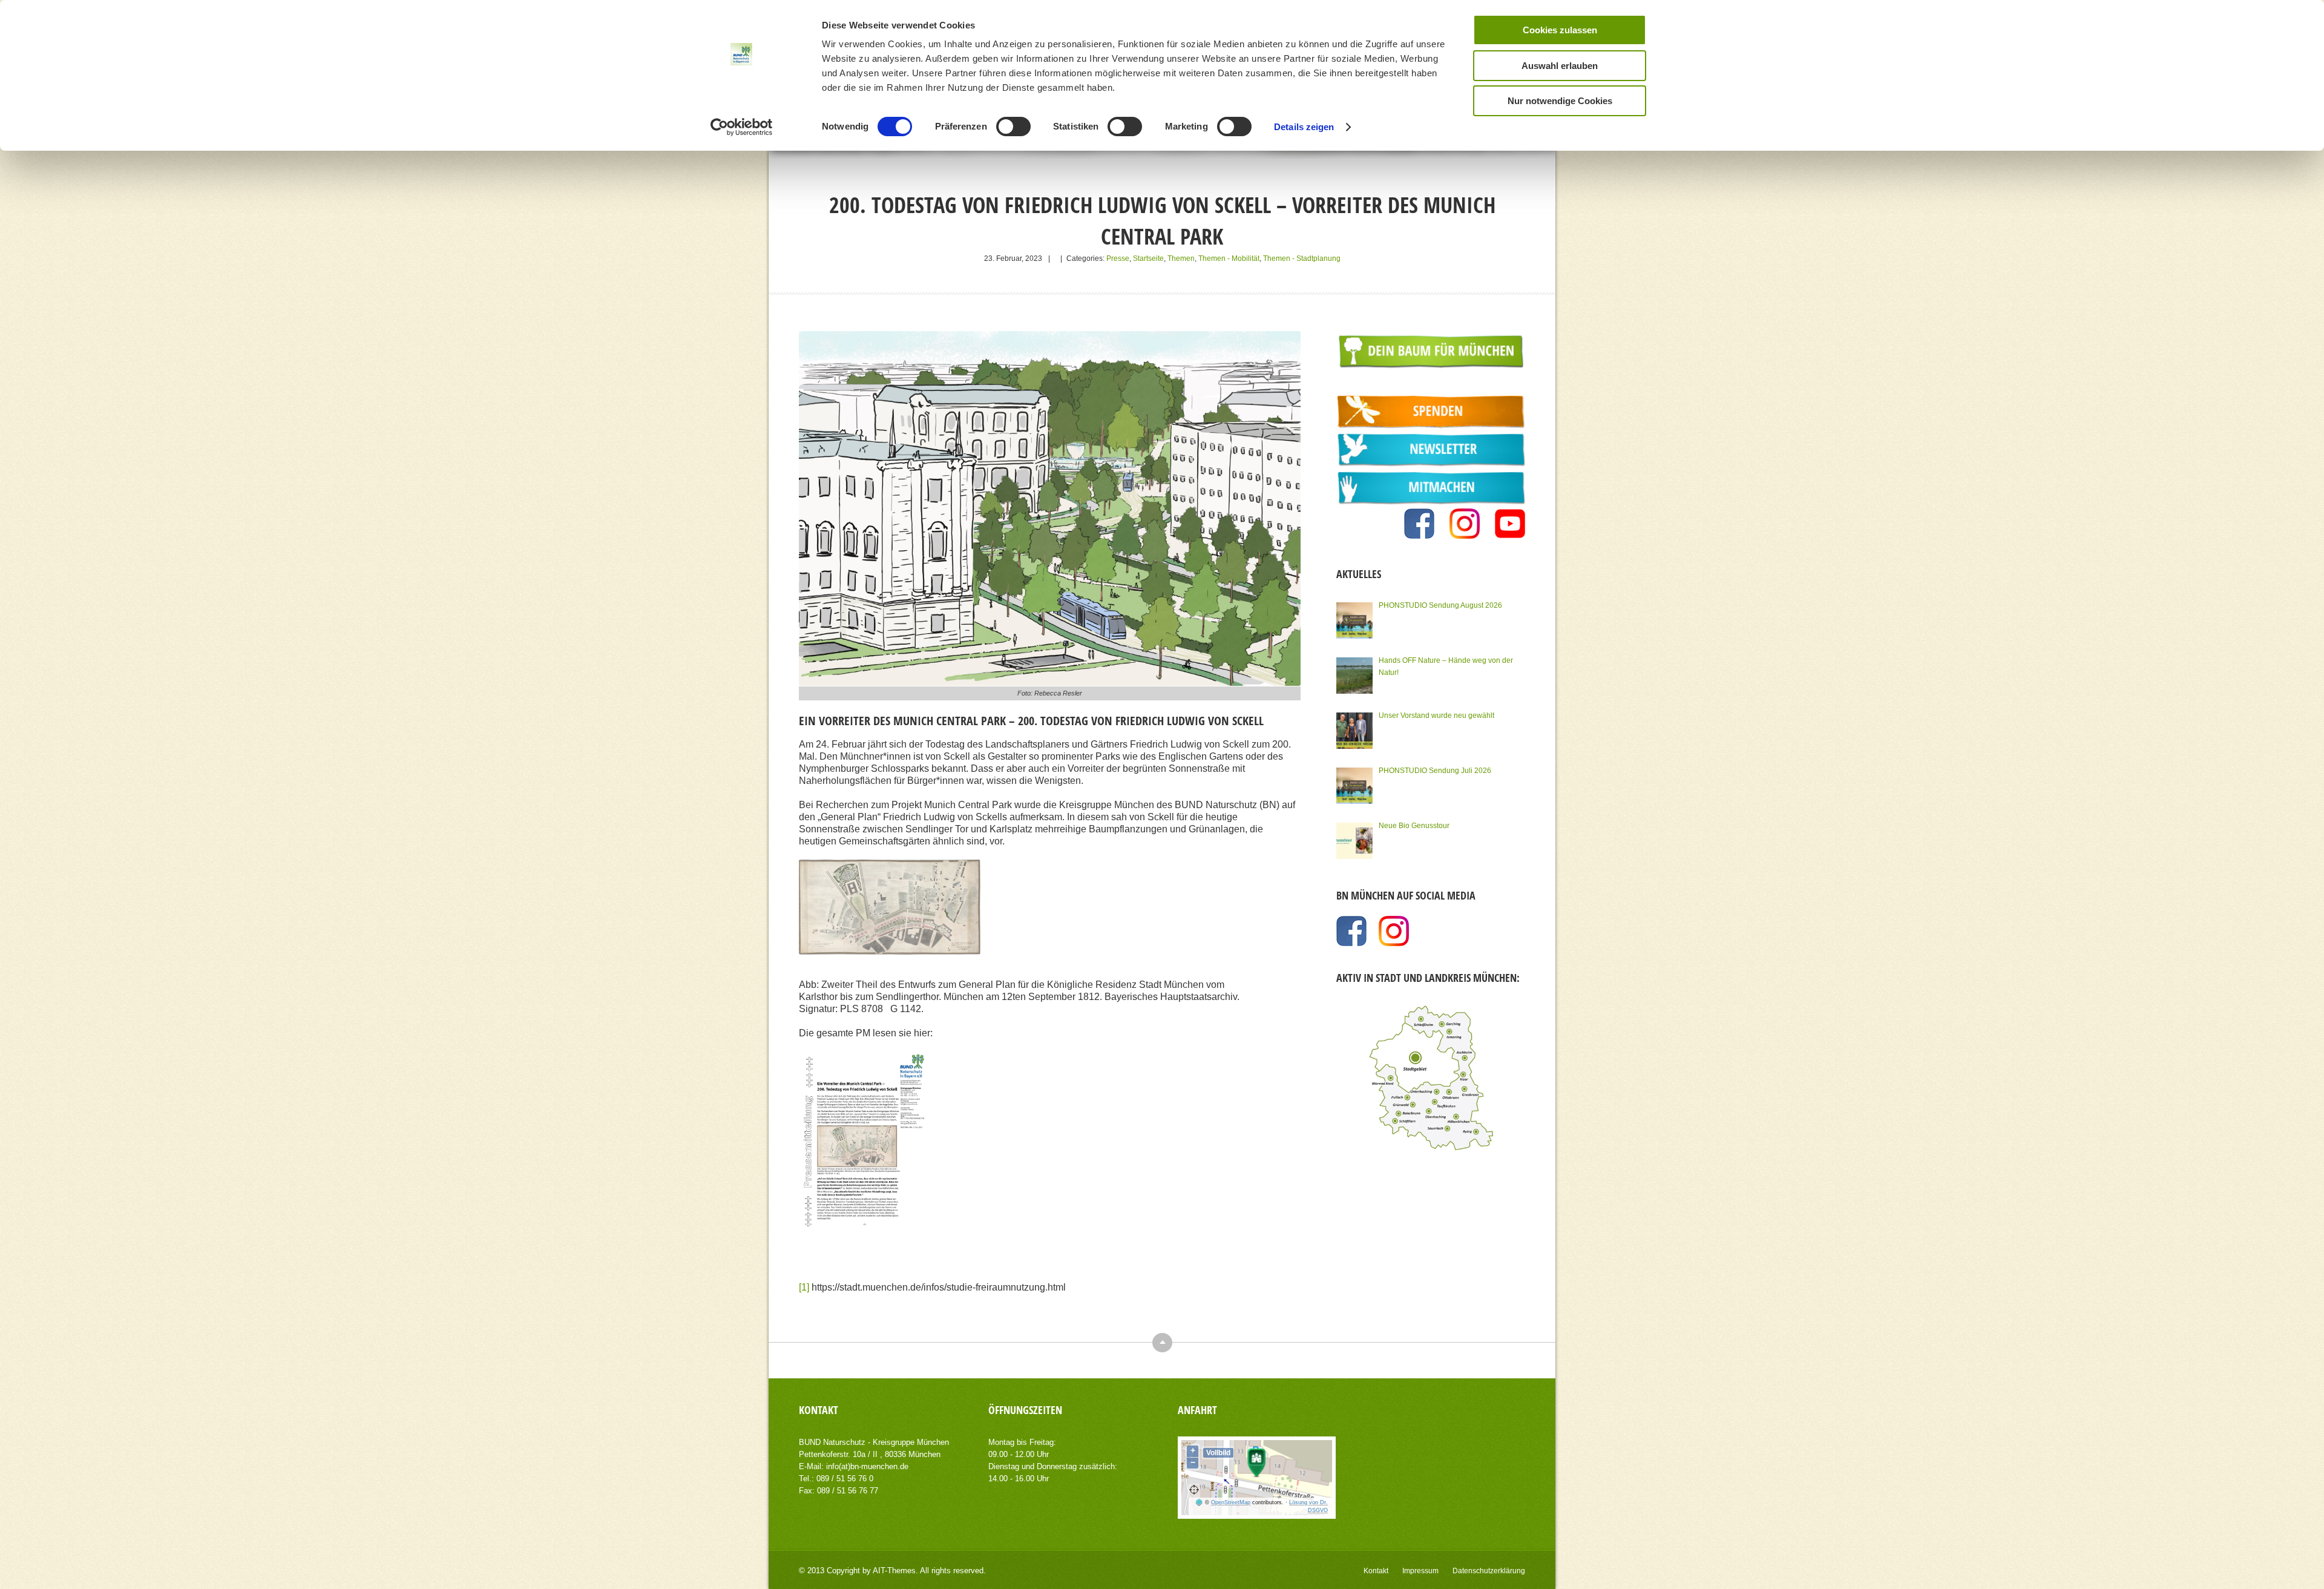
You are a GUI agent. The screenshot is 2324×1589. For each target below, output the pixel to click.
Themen (1181, 258)
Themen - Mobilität (1229, 258)
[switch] (1013, 127)
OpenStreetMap (1231, 1502)
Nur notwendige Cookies (1560, 101)
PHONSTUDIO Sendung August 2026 (1440, 605)
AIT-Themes (894, 1571)
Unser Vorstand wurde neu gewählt (1436, 716)
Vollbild (1218, 1453)
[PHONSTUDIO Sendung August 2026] (1354, 620)
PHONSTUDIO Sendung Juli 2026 (1435, 771)
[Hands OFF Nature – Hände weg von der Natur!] (1354, 676)
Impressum (1420, 1571)
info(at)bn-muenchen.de (867, 1466)
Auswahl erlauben (1560, 66)
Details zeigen (1304, 127)
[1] (804, 1287)
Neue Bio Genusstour (1414, 826)
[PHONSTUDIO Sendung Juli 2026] (1354, 786)
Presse (1118, 258)
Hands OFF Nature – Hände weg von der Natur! (1446, 666)
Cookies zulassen (1560, 30)
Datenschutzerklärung (1489, 1571)
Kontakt (1376, 1571)
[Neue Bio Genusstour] (1354, 841)
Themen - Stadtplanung (1302, 258)
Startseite (1148, 258)
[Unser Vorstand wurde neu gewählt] (1354, 731)
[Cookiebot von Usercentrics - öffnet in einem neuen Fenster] (742, 127)
